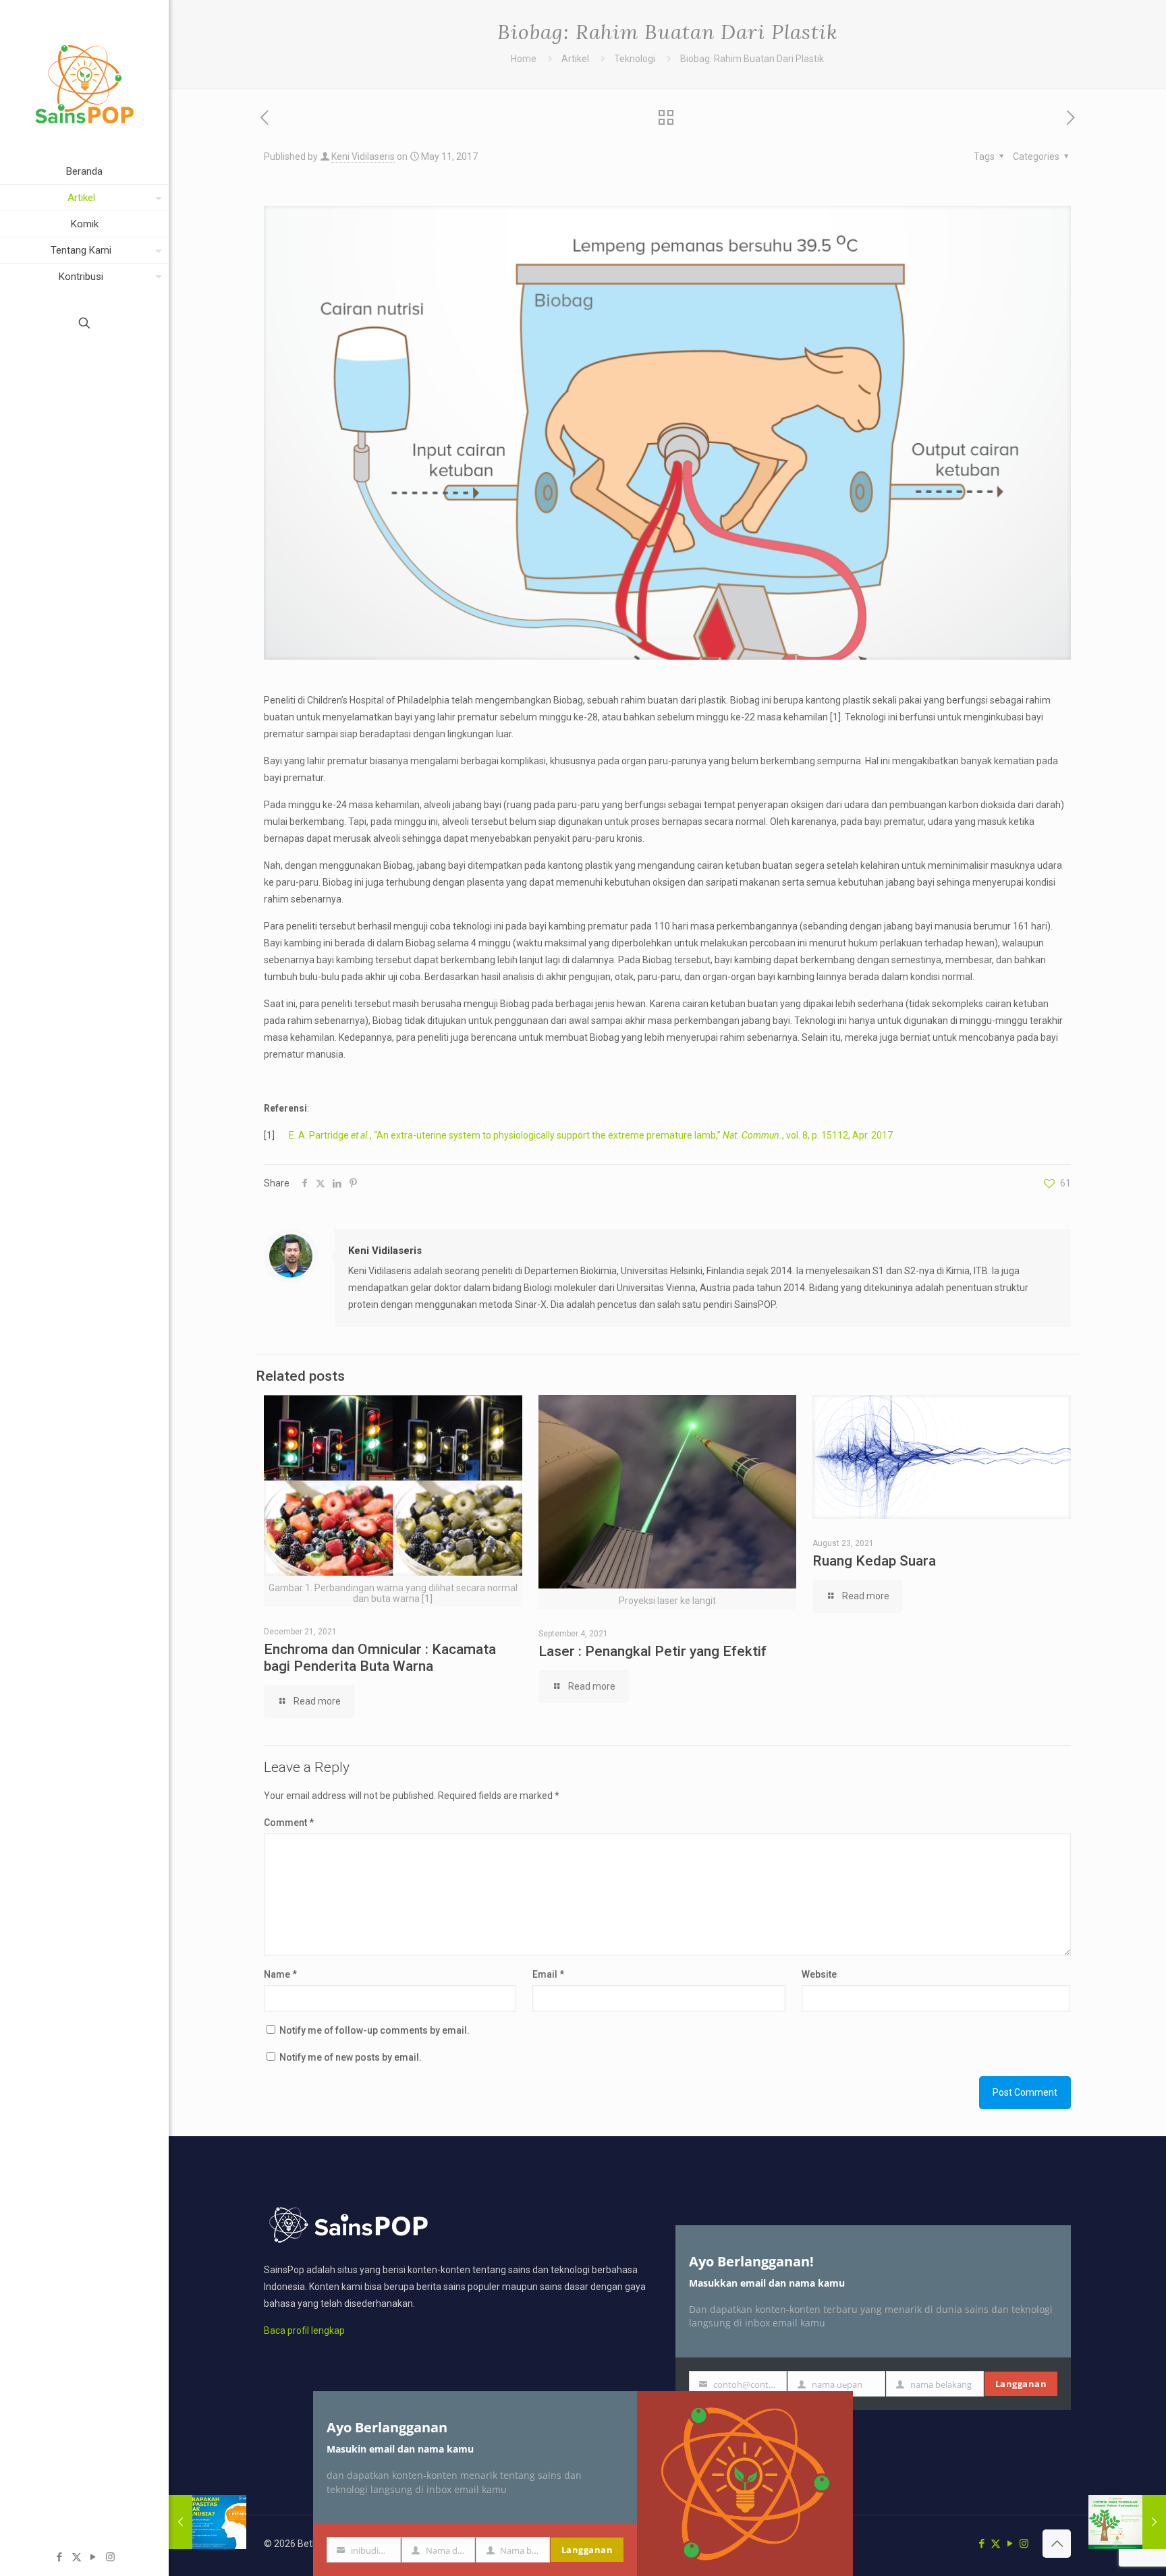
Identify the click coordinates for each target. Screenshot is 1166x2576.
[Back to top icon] (1057, 2544)
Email (548, 1974)
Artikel (575, 59)
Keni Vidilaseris (363, 156)
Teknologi (635, 59)
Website (819, 1974)
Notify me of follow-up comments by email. (374, 2030)
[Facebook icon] (60, 2557)
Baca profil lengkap (304, 2330)
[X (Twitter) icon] (77, 2557)
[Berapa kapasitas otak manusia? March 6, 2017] (207, 2522)
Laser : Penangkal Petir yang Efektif (653, 1651)
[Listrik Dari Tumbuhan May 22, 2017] (1127, 2522)
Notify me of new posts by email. (351, 2057)
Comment (289, 1823)
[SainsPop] (84, 79)
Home (524, 59)
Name (280, 1974)
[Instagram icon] (110, 2557)
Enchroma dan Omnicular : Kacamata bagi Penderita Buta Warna (380, 1658)
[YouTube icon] (93, 2557)
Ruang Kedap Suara (874, 1561)
